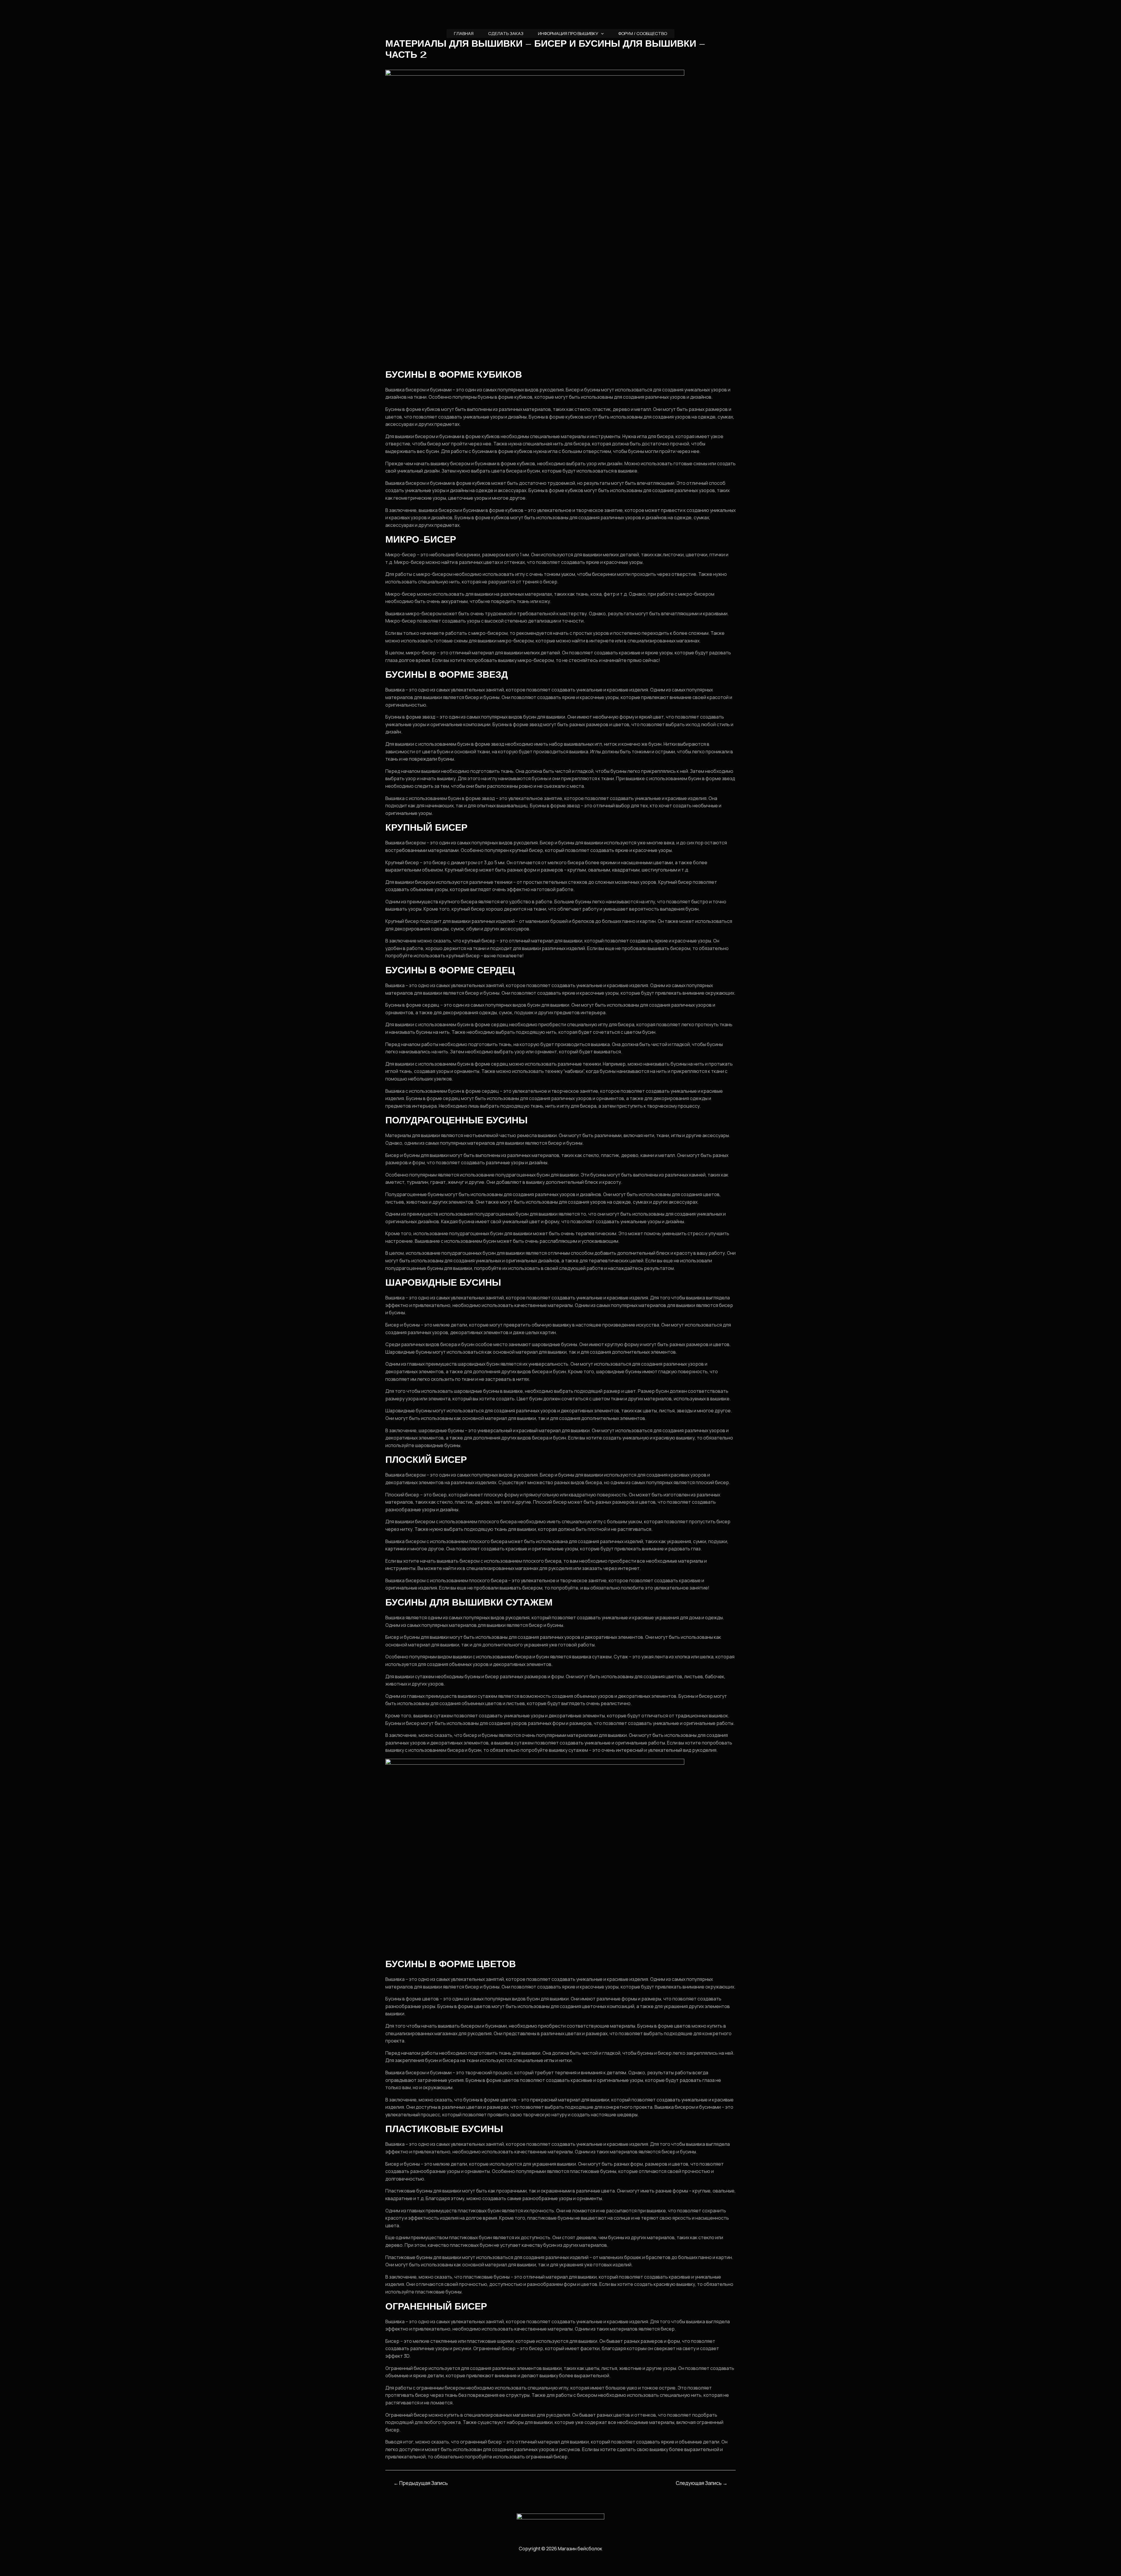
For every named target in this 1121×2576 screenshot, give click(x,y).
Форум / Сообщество (643, 33)
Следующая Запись (702, 2483)
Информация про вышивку (568, 33)
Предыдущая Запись (421, 2483)
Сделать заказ (506, 33)
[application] (601, 34)
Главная (464, 33)
